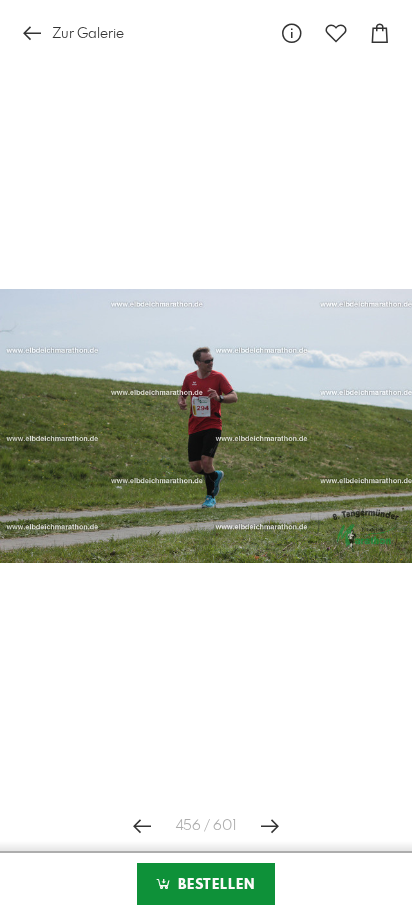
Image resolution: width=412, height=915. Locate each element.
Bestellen (214, 885)
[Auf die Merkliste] (336, 33)
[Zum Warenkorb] (380, 33)
